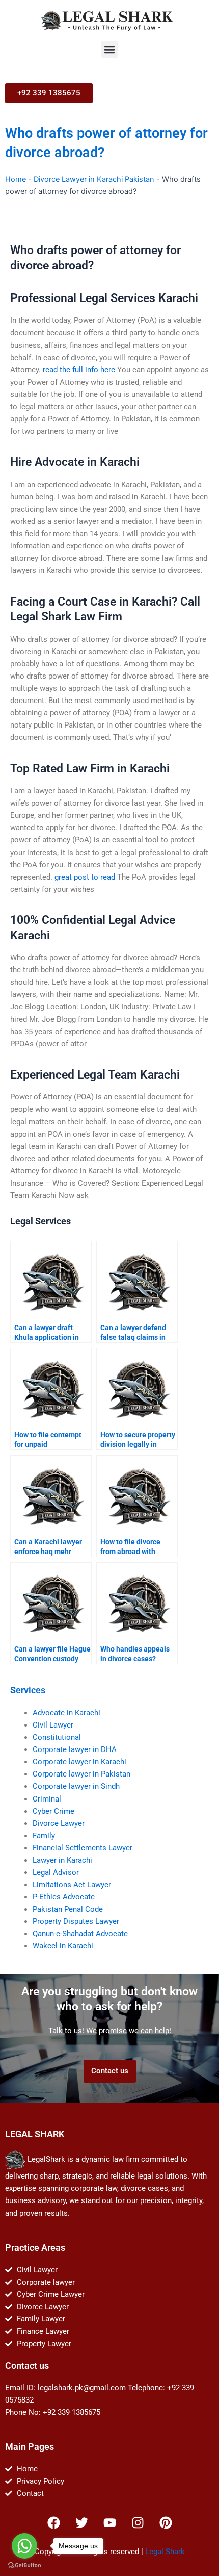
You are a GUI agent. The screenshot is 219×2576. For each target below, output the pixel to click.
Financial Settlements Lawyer (83, 1848)
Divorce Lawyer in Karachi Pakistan (94, 179)
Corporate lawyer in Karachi (79, 1762)
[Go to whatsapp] (24, 2546)
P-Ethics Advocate (64, 1897)
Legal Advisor (56, 1872)
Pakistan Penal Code (68, 1909)
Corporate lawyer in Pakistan (81, 1774)
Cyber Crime (53, 1811)
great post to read (85, 877)
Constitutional (57, 1737)
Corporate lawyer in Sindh (76, 1786)
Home (16, 179)
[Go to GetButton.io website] (24, 2566)
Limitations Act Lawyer (72, 1885)
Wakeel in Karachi (63, 1946)
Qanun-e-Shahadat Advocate (80, 1934)
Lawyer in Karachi (62, 1860)
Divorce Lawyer (59, 1823)
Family (44, 1836)
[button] (110, 49)
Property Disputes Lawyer (76, 1921)
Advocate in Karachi (66, 1713)
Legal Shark (165, 2552)
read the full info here (79, 370)
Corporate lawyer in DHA (75, 1749)
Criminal (47, 1799)
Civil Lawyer (53, 1725)
